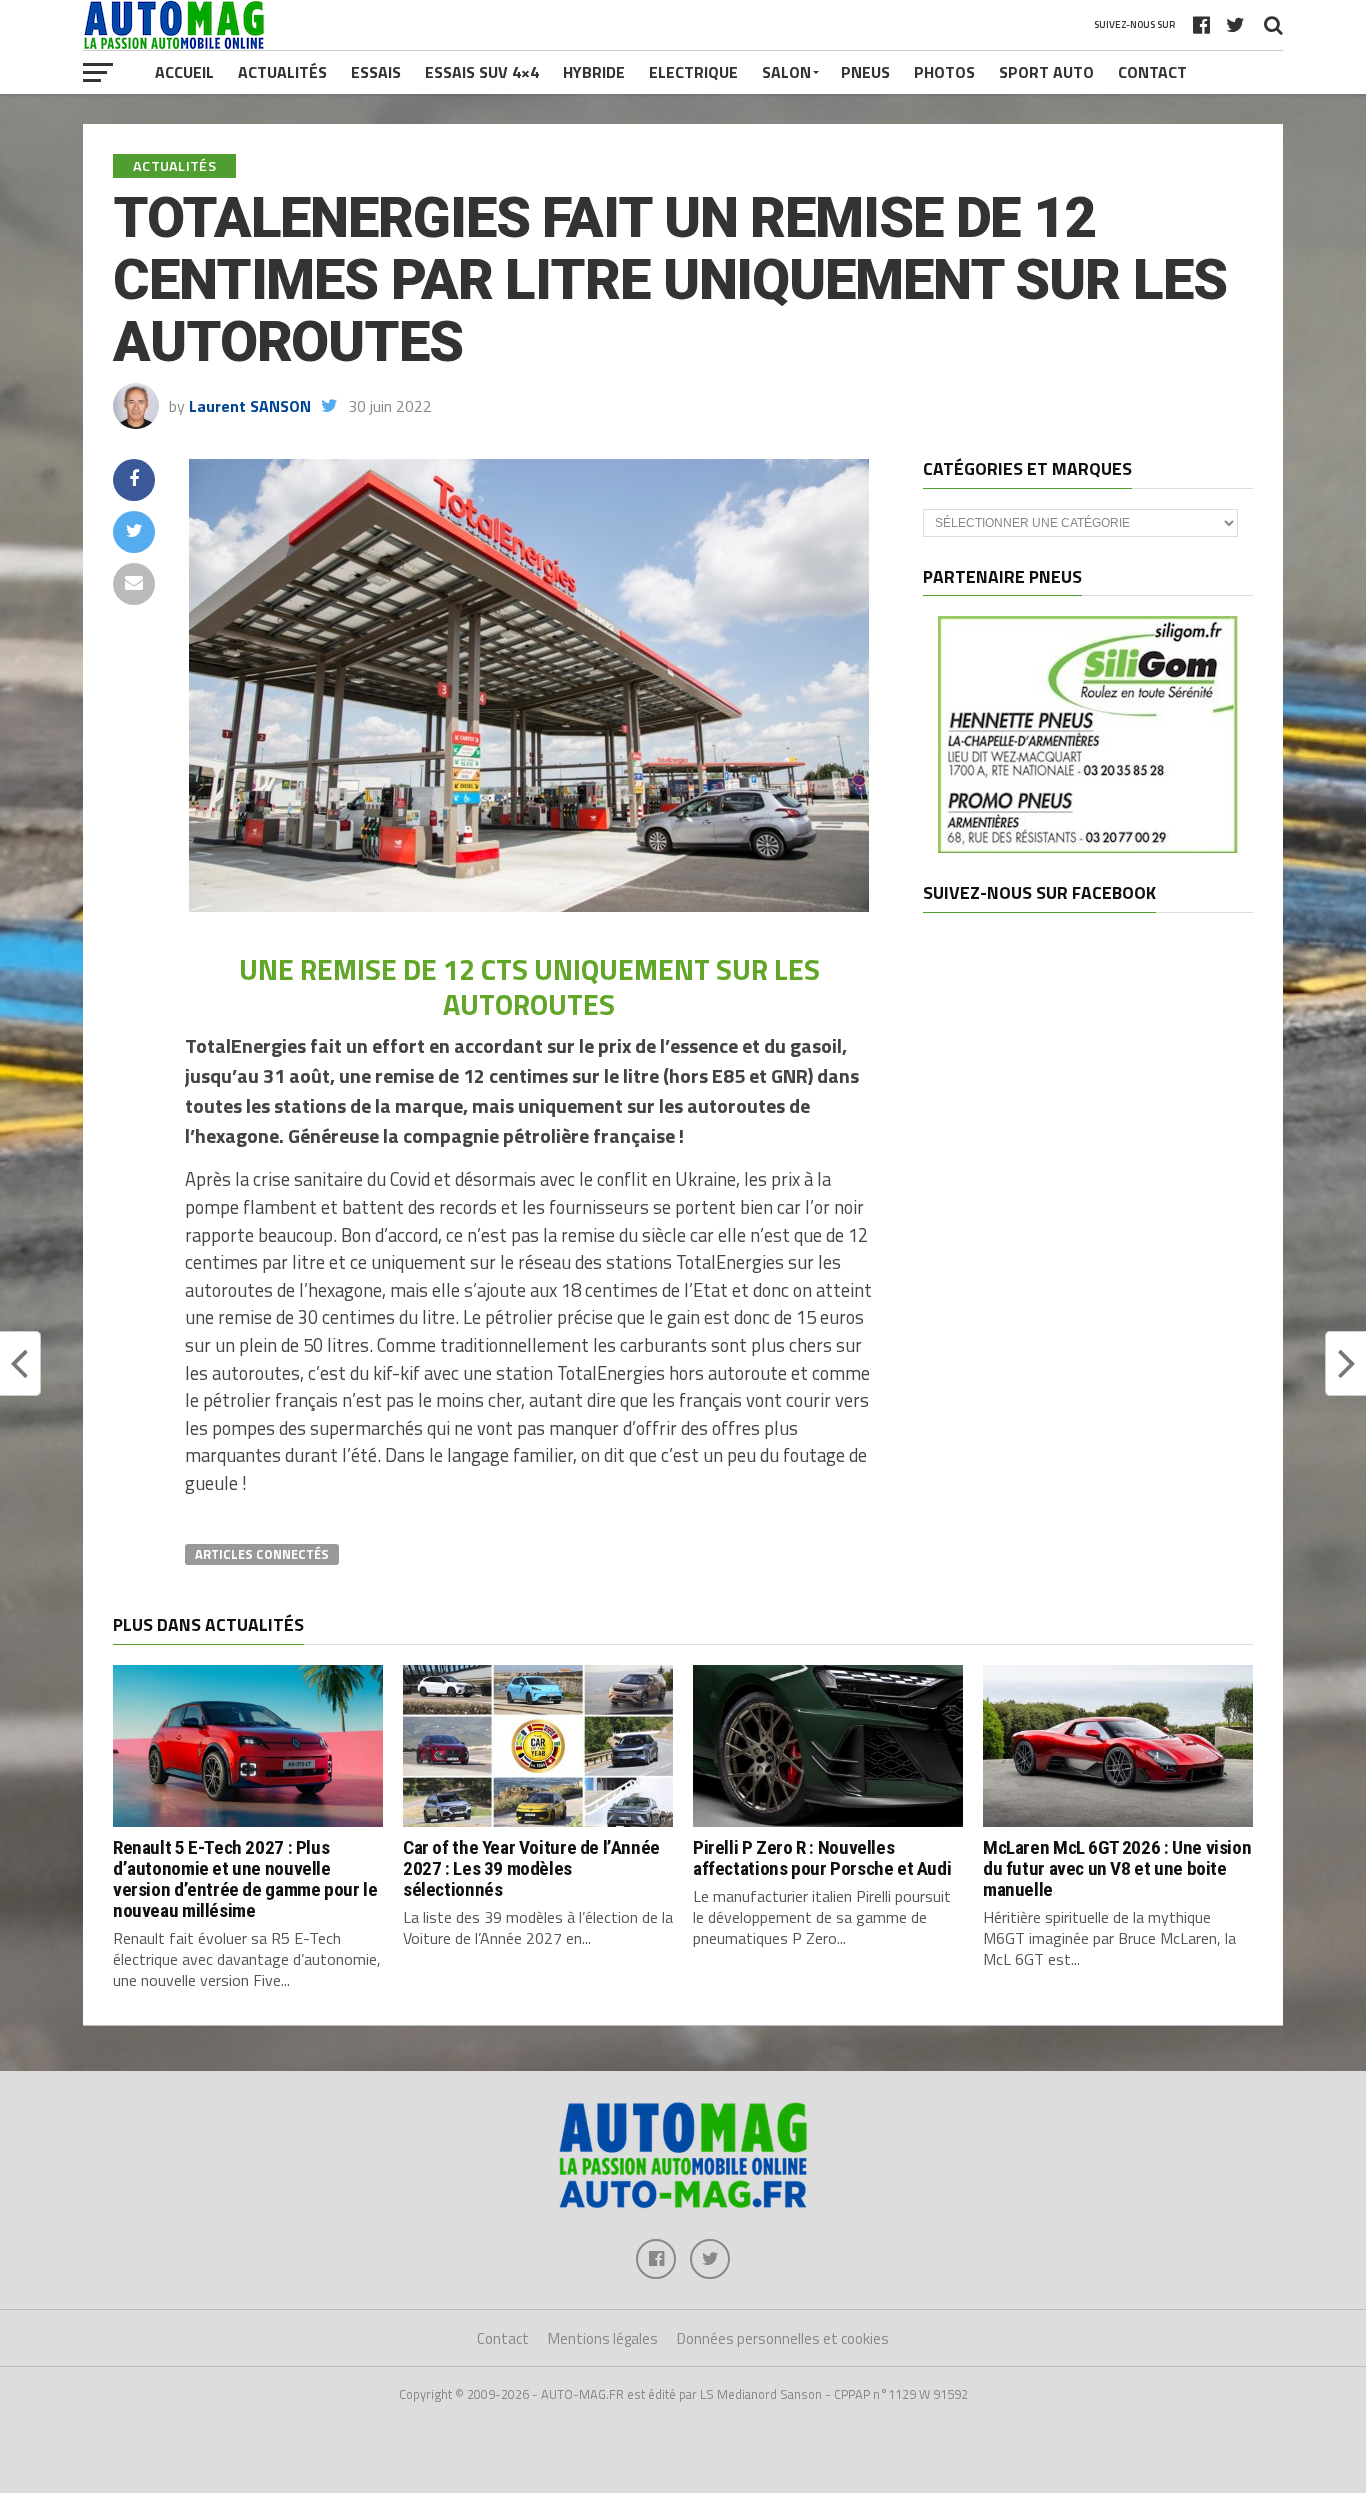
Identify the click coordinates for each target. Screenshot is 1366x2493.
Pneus (865, 72)
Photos (944, 72)
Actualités (282, 72)
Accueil (184, 72)
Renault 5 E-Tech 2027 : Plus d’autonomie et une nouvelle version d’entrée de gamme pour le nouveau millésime (245, 1879)
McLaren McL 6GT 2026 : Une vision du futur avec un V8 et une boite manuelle (1117, 1868)
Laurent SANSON (250, 406)
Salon (786, 72)
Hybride (594, 72)
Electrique (693, 72)
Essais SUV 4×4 (482, 72)
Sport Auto (1046, 72)
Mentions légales (603, 2338)
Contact (1152, 72)
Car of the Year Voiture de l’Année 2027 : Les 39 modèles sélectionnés (531, 1868)
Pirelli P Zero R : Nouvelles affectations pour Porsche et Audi (822, 1858)
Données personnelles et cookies (783, 2338)
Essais (376, 72)
